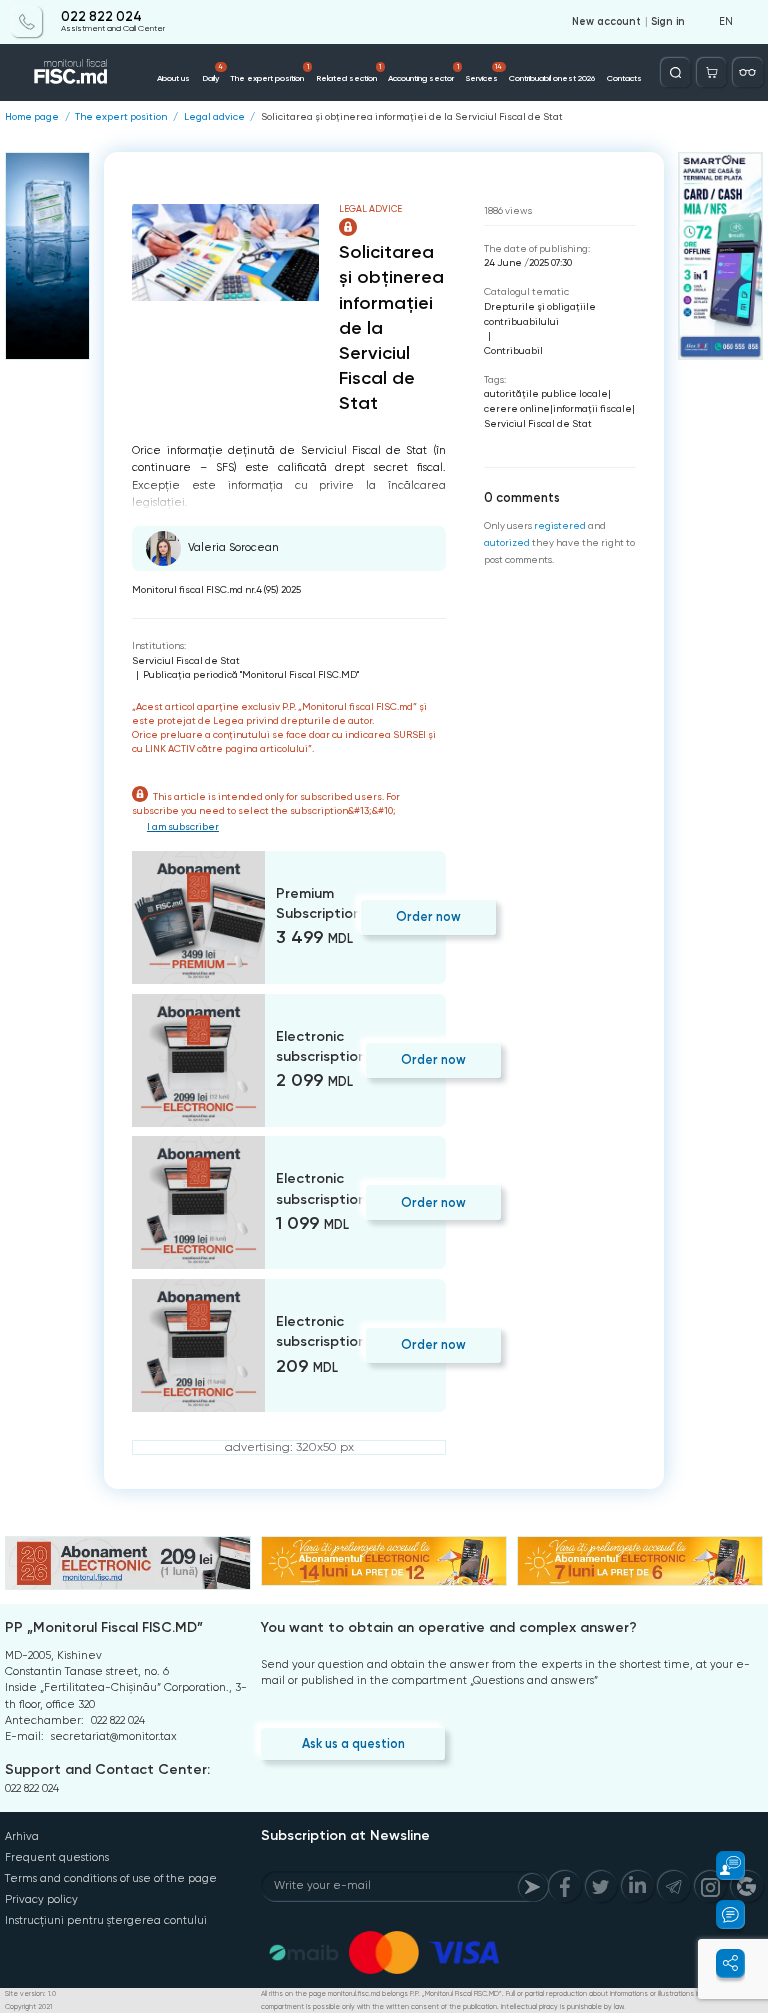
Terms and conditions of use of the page (111, 1878)
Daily (213, 73)
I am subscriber (183, 826)
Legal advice (214, 117)
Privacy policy (41, 1899)
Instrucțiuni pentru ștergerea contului (106, 1920)
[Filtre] (747, 72)
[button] (721, 1865)
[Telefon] (26, 21)
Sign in (668, 22)
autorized (507, 542)
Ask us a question (353, 1743)
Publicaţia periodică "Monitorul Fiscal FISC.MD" (251, 674)
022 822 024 (101, 17)
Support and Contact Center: (107, 1769)
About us (173, 78)
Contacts (624, 78)
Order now (428, 916)
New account (606, 22)
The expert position (269, 73)
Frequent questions (57, 1857)
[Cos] (711, 72)
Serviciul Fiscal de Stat (186, 660)
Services (484, 73)
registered (560, 525)
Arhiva (22, 1836)
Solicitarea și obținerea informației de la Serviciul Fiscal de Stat (412, 117)
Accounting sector (423, 73)
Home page (32, 117)
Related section (349, 73)
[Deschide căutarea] (675, 72)
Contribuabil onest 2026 (552, 78)
